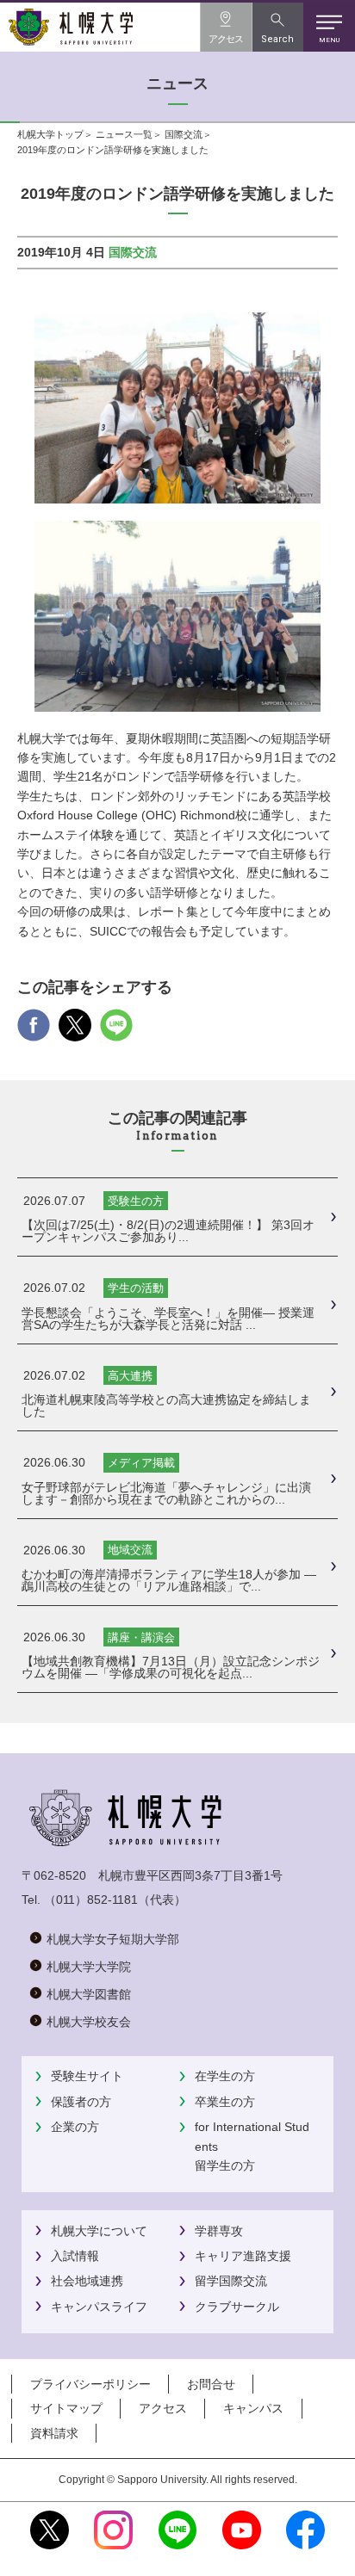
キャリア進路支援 (243, 2256)
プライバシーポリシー (90, 2384)
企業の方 (75, 2127)
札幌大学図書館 (89, 1994)
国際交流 (184, 134)
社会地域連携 (87, 2281)
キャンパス (253, 2408)
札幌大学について (99, 2231)
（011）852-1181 (91, 1900)
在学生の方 (225, 2076)
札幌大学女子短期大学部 (113, 1939)
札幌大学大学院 (89, 1967)
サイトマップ (66, 2408)
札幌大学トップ (50, 134)
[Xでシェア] (75, 1032)
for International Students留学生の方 (252, 2146)
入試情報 (75, 2256)
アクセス (163, 2408)
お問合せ (211, 2384)
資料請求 (54, 2433)
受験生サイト (87, 2076)
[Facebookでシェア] (34, 1032)
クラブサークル (237, 2307)
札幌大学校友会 (89, 2022)
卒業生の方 (225, 2102)
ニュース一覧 (124, 134)
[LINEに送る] (116, 1032)
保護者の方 (81, 2102)
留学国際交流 (231, 2281)
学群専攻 (219, 2231)
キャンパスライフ (99, 2307)
